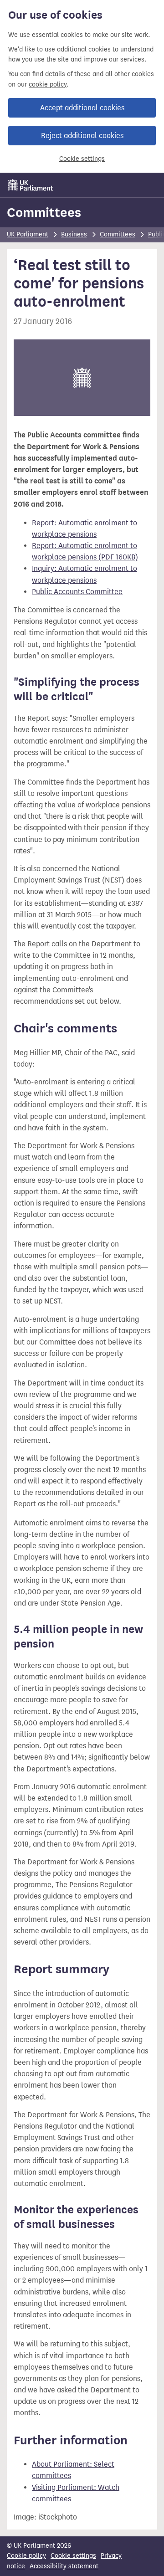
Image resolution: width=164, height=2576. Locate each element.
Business (74, 234)
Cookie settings (82, 159)
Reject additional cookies (82, 136)
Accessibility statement (64, 2566)
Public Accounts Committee (77, 592)
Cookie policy (26, 2556)
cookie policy (48, 85)
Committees (44, 212)
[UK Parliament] (31, 185)
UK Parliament (28, 234)
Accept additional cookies (82, 108)
